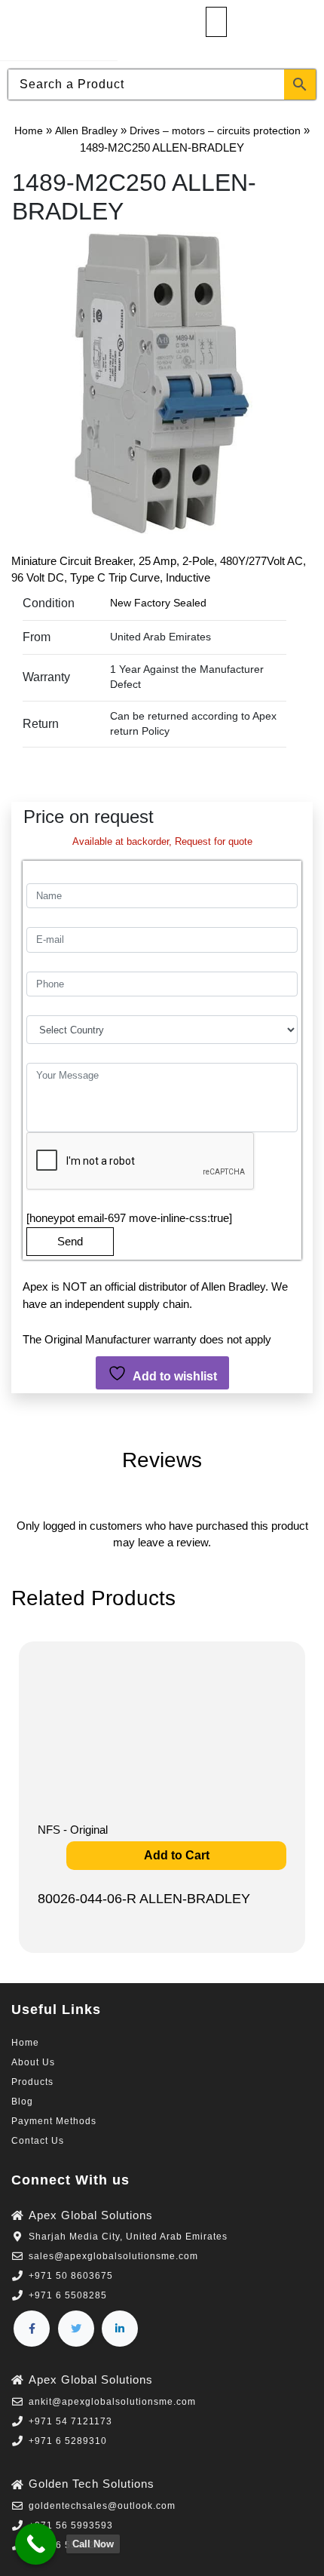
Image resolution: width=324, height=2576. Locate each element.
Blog (22, 2102)
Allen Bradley (86, 130)
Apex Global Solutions (91, 2215)
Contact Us (38, 2141)
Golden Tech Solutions (92, 2484)
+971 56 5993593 (71, 2525)
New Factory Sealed (158, 603)
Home (29, 130)
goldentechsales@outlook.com (102, 2506)
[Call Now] (36, 2544)
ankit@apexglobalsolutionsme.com (112, 2402)
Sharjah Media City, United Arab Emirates (128, 2237)
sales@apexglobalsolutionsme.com (113, 2256)
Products (32, 2082)
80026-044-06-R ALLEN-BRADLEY (144, 1899)
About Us (33, 2062)
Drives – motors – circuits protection (215, 130)
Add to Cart (177, 1855)
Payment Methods (54, 2121)
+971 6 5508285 (68, 2295)
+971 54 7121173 (70, 2421)
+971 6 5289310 (68, 2441)
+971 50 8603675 (71, 2276)
